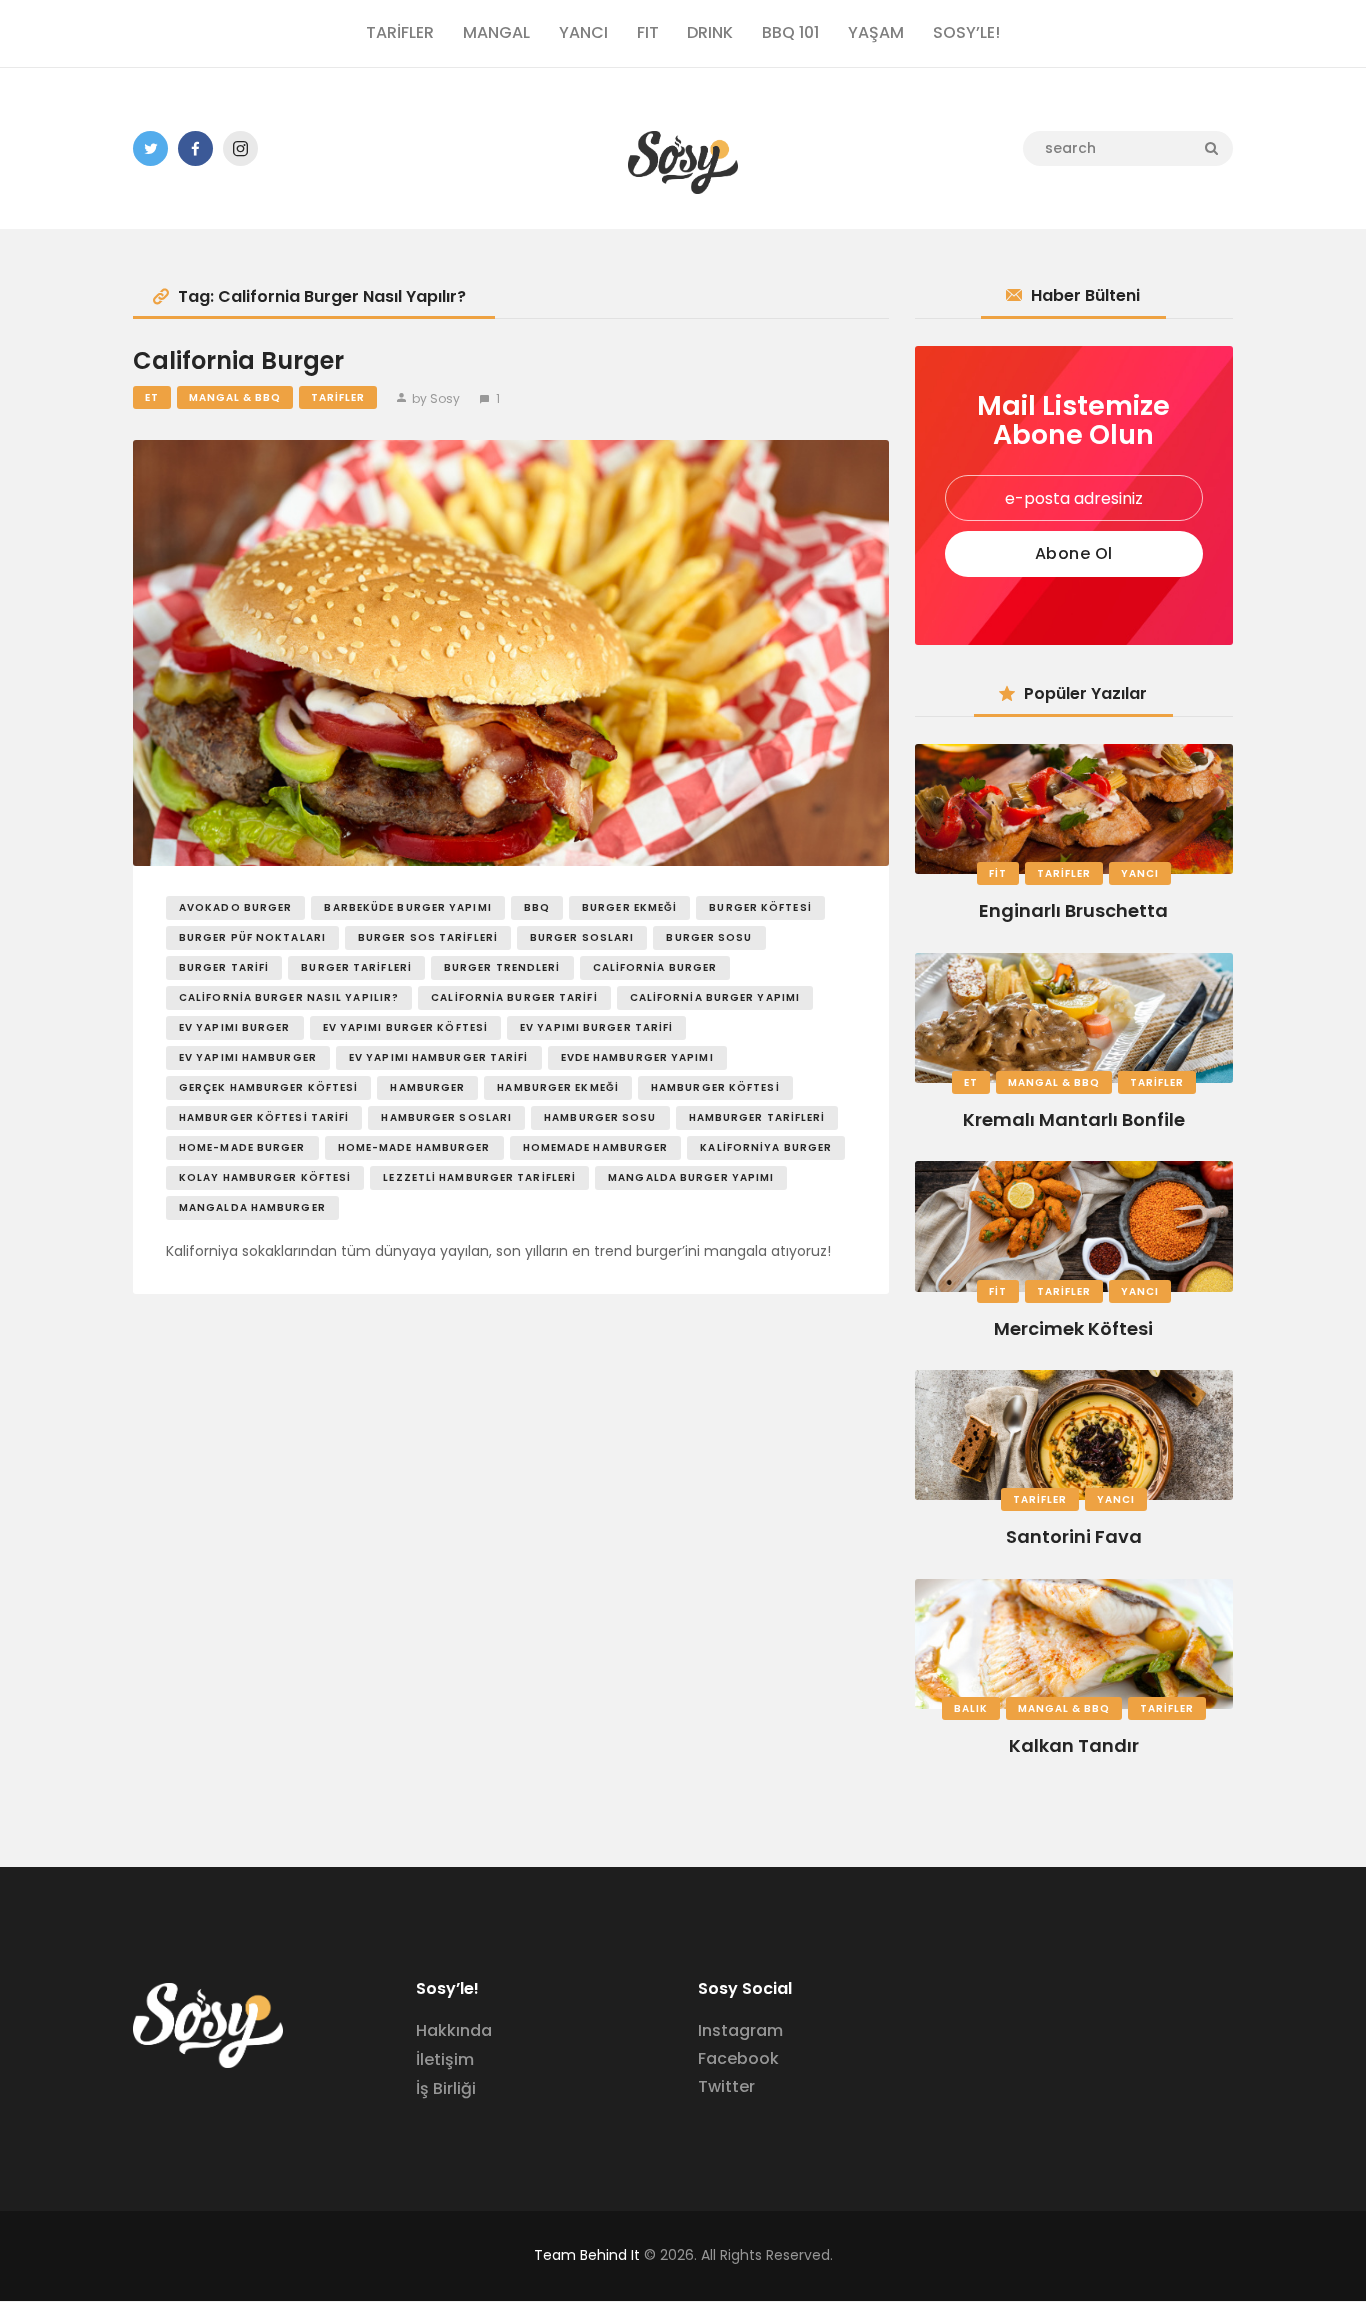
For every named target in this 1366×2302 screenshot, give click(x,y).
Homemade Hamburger (596, 1147)
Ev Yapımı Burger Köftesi (405, 1027)
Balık (971, 1708)
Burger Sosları (582, 937)
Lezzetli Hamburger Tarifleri (479, 1177)
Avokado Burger (235, 907)
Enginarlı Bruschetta (1073, 910)
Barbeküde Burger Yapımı (407, 907)
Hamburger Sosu (600, 1117)
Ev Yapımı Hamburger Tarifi (439, 1057)
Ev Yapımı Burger (235, 1027)
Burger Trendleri (502, 967)
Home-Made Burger (242, 1147)
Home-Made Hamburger (414, 1147)
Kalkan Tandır (1074, 1745)
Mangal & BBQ (235, 397)
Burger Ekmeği (629, 907)
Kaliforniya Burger (766, 1147)
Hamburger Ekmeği (558, 1087)
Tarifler (338, 397)
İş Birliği (446, 2088)
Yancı (1140, 873)
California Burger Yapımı (715, 997)
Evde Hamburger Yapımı (637, 1057)
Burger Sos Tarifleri (428, 937)
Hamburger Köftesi (715, 1087)
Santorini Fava (1074, 1536)
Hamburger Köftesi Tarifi (264, 1117)
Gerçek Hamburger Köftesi (268, 1087)
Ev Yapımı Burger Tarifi (596, 1027)
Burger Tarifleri (356, 967)
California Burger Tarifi (514, 997)
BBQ (537, 907)
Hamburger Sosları (446, 1117)
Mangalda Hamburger (252, 1207)
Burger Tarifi (224, 967)
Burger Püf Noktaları (252, 937)
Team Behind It (587, 2255)
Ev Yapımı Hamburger (248, 1057)
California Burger (238, 361)
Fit (998, 873)
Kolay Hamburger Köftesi (265, 1177)
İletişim (445, 2059)
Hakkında (454, 2030)
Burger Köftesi (760, 907)
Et (152, 397)
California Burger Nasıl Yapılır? (289, 997)
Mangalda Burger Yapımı (691, 1177)
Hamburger (427, 1087)
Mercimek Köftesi (1073, 1328)
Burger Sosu (709, 937)
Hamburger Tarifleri (757, 1117)
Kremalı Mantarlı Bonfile (1074, 1119)
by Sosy (436, 398)
